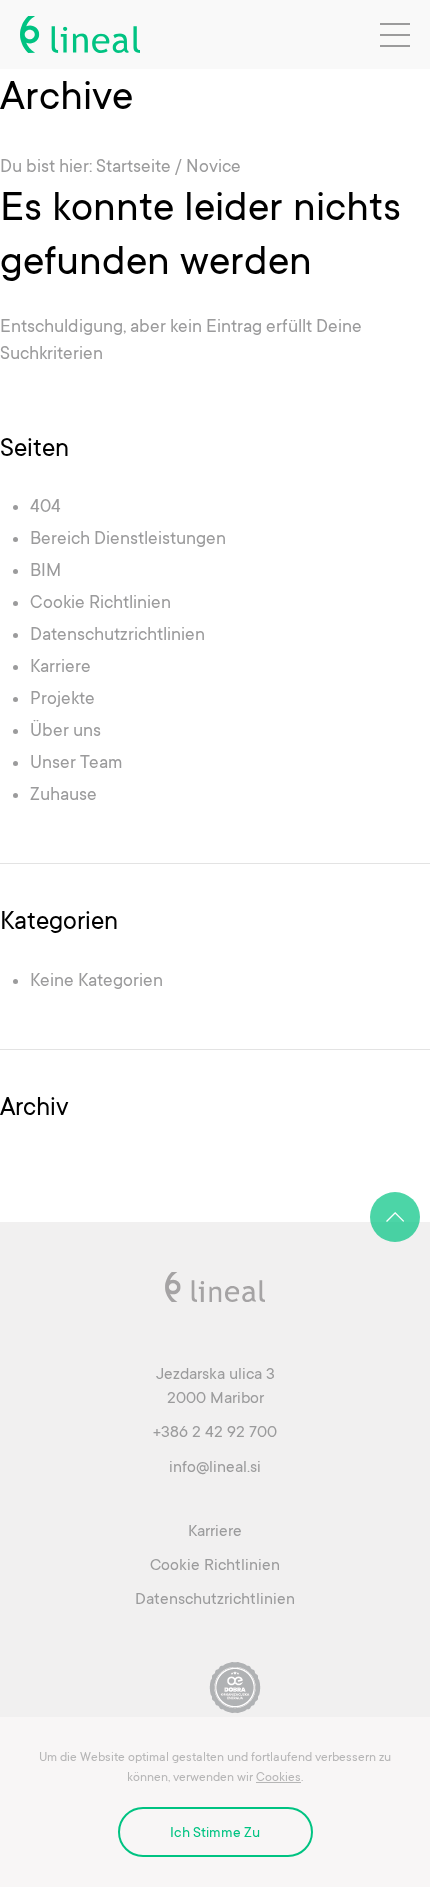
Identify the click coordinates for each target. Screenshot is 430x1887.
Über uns (65, 730)
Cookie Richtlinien (100, 602)
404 (45, 506)
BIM (45, 570)
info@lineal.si (215, 1467)
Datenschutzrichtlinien (117, 634)
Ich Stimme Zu (215, 1832)
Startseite (133, 166)
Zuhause (63, 794)
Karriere (60, 666)
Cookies (278, 1777)
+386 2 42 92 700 (215, 1432)
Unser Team (76, 762)
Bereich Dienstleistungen (128, 538)
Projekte (62, 698)
